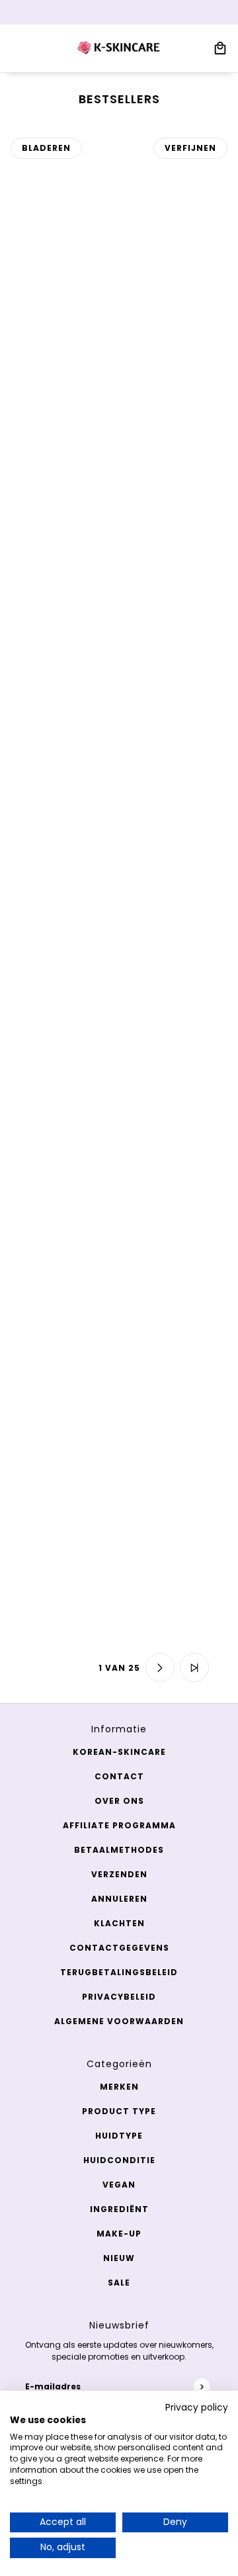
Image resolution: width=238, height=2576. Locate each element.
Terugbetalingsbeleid (119, 1972)
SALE (119, 2283)
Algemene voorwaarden (119, 2021)
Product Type (119, 2111)
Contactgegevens (119, 1948)
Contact (119, 1776)
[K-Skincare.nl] (119, 48)
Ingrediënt (119, 2209)
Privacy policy (197, 2408)
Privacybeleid (119, 1997)
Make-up (119, 2234)
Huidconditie (119, 2160)
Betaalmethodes (119, 1850)
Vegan (119, 2185)
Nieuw (119, 2258)
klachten (119, 1923)
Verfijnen (190, 148)
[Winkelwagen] (220, 48)
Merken (119, 2087)
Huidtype (119, 2136)
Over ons (119, 1801)
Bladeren (46, 148)
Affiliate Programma (119, 1825)
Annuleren (119, 1899)
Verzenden (119, 1874)
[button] (44, 1667)
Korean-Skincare (119, 1752)
